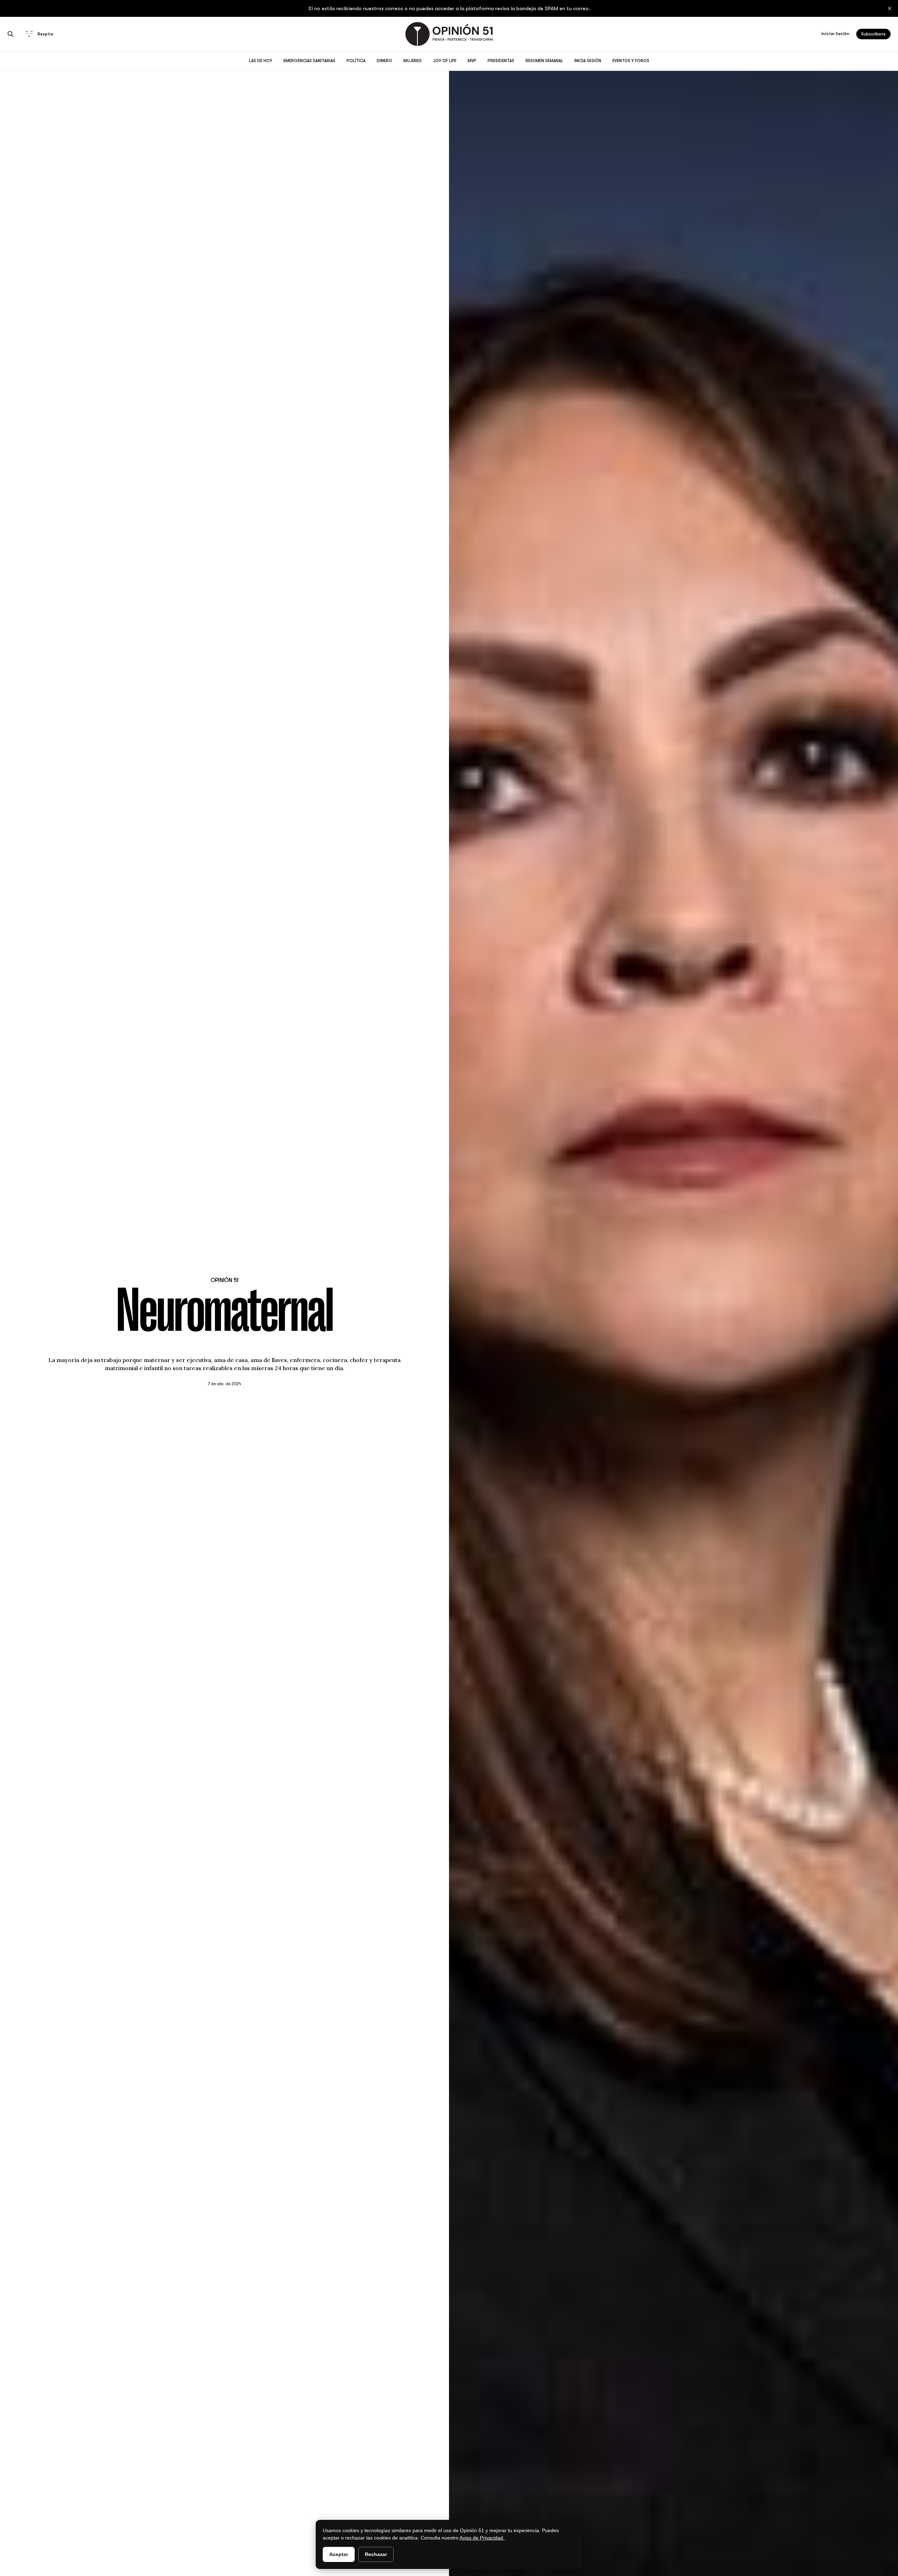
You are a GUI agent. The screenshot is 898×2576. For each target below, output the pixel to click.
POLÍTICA (356, 61)
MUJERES (413, 61)
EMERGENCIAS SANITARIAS (309, 61)
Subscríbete (873, 34)
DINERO (384, 61)
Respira (45, 34)
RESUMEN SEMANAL (544, 61)
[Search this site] (11, 34)
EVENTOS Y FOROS (631, 61)
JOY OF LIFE (445, 61)
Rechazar (376, 2554)
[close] (890, 8)
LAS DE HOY (261, 61)
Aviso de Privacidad (482, 2538)
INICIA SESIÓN (588, 61)
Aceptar (339, 2554)
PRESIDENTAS (501, 61)
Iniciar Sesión (835, 34)
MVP (472, 61)
